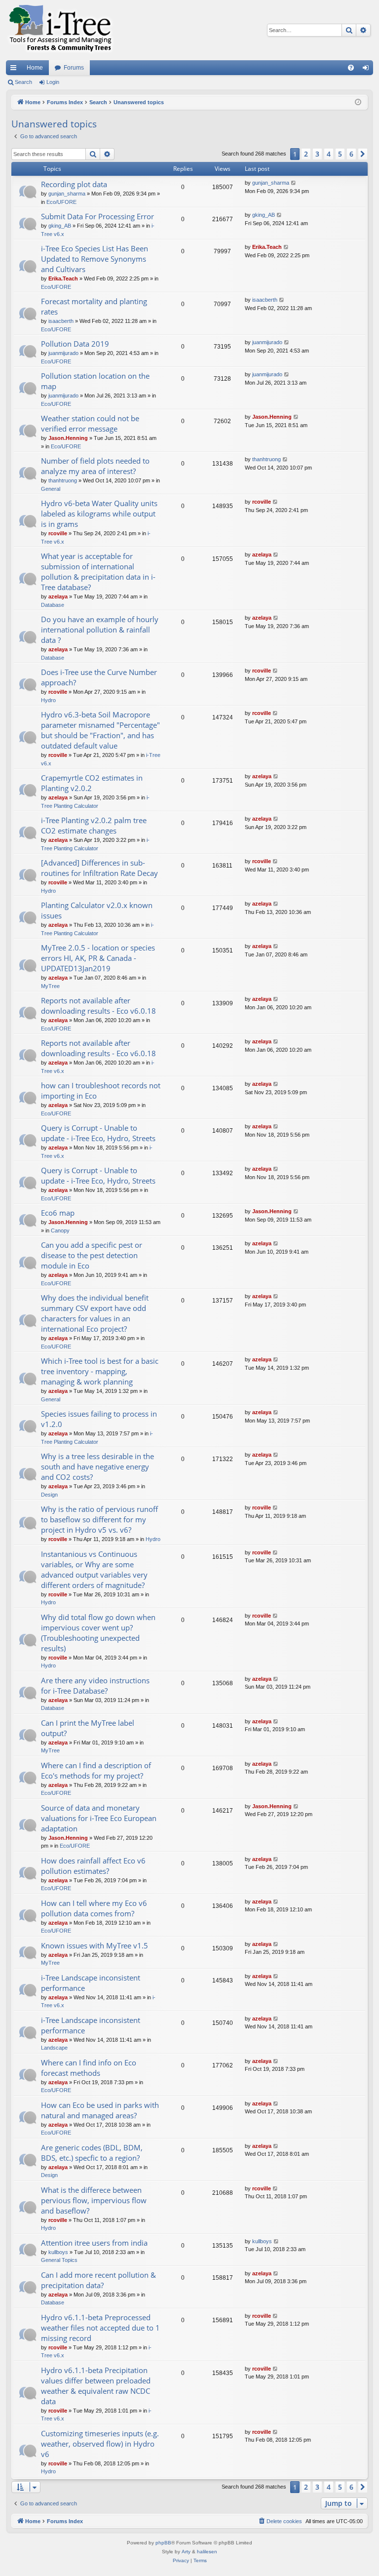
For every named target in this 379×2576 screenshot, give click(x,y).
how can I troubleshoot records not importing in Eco (101, 1090)
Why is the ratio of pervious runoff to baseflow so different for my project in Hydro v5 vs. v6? (99, 1519)
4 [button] (329, 154)
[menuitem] (351, 68)
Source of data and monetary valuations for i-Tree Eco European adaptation (99, 1818)
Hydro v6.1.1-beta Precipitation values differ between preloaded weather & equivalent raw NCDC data (96, 2386)
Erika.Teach (63, 278)
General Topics (59, 2260)
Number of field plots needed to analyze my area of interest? (95, 466)
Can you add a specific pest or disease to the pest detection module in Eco (92, 1255)
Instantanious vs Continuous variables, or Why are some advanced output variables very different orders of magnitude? (94, 1569)
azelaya (58, 596)
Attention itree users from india (94, 2243)
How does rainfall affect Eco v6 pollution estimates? (93, 1866)
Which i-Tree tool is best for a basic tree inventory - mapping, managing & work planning (100, 1371)
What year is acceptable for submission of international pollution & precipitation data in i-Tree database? (98, 572)
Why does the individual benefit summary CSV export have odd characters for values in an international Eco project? (95, 1313)
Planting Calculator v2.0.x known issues (97, 910)
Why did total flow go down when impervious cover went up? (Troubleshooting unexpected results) (98, 1633)
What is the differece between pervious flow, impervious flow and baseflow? (94, 2200)
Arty (186, 2552)
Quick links (15, 70)
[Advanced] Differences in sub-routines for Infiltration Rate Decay (99, 868)
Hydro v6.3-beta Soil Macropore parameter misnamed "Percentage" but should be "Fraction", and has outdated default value (100, 730)
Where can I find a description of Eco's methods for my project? (96, 1770)
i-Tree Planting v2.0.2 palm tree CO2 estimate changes (94, 825)
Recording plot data (74, 184)
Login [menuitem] (368, 70)
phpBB (163, 2543)
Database (53, 605)
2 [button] (306, 154)
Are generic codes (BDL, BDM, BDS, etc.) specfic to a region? (92, 2153)
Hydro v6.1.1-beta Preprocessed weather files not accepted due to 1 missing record (100, 2328)
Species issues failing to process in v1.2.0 (99, 1419)
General (51, 489)
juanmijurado (63, 353)
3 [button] (317, 154)
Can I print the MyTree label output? (88, 1728)
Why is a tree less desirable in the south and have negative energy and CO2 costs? (97, 1466)
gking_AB (60, 226)
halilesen (207, 2552)
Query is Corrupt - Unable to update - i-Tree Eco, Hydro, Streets (98, 1133)
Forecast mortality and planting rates (94, 306)
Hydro (48, 700)
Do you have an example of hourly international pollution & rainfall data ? (100, 630)
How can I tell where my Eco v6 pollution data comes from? (94, 1908)
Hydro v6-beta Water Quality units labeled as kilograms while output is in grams (99, 514)
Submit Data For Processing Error (97, 216)
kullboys (58, 2252)
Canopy (60, 1230)
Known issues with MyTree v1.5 (95, 1945)
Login (53, 82)
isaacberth (61, 321)
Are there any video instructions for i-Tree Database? (95, 1685)
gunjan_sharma (67, 194)
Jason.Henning (68, 438)
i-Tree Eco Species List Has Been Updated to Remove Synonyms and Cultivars (95, 259)
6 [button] (351, 154)
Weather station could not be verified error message (90, 423)
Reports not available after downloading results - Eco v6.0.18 (98, 1006)
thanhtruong (63, 480)
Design (49, 1495)
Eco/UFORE (61, 202)
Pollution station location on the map (95, 381)
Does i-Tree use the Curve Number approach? (99, 677)
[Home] (60, 30)
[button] (363, 154)
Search (23, 82)
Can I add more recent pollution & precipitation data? (98, 2280)
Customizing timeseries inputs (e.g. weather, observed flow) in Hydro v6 (100, 2444)
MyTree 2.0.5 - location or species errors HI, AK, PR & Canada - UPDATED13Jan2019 (98, 958)
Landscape (54, 2048)
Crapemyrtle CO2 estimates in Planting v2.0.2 (92, 783)
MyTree (50, 986)
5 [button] (340, 154)
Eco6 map (58, 1213)
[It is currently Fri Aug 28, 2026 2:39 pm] (358, 102)
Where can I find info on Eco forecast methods (89, 2068)
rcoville (58, 533)
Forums (74, 68)
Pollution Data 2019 (75, 344)
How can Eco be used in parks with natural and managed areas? (100, 2110)
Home (35, 68)
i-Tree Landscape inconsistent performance (91, 1983)
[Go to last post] (294, 183)
